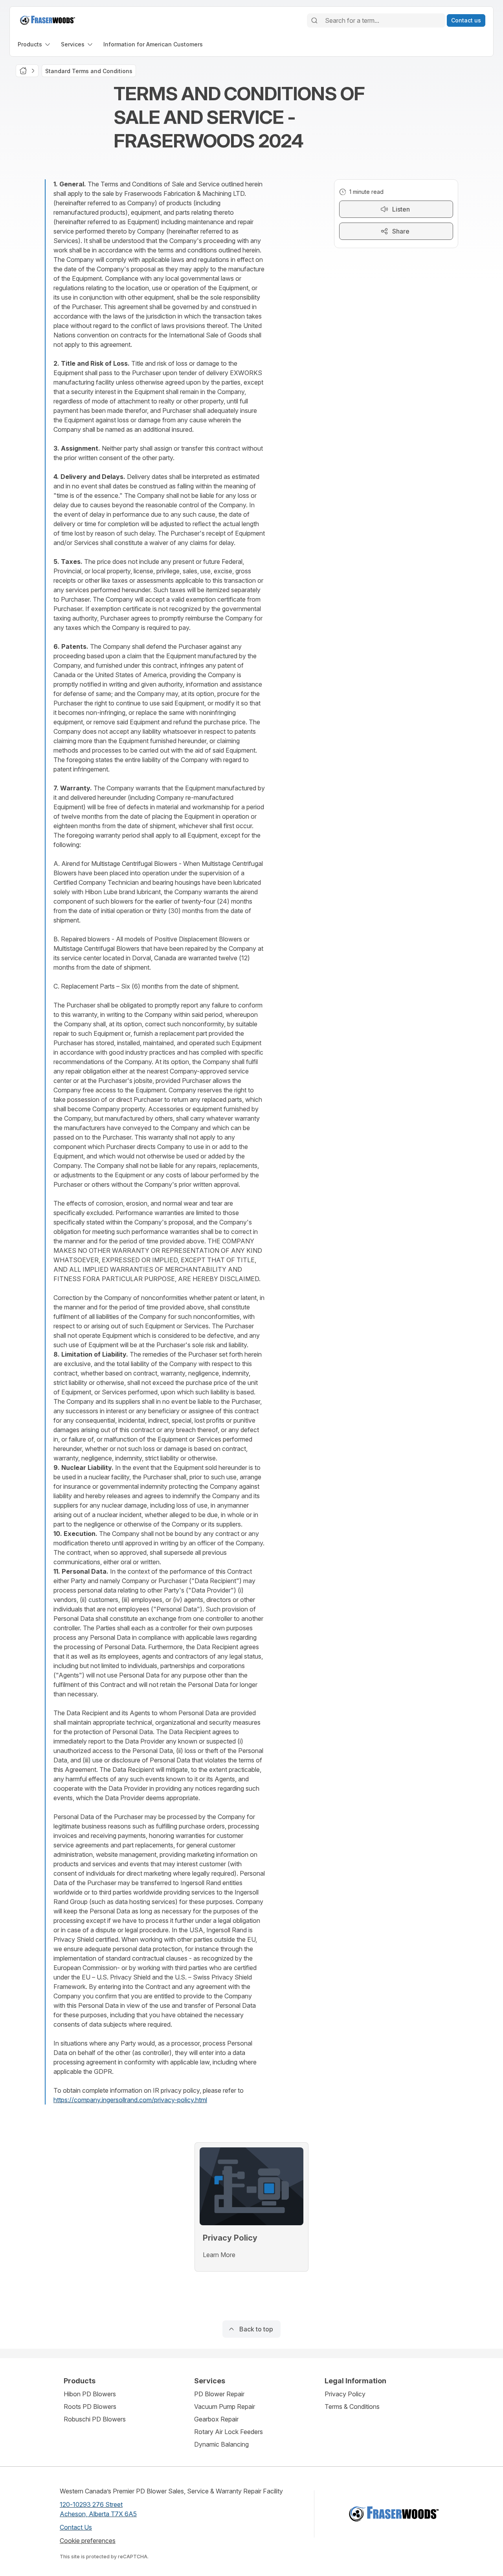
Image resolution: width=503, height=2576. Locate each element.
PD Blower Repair (219, 2394)
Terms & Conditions (352, 2407)
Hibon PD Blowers (90, 2394)
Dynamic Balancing (221, 2444)
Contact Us (76, 2527)
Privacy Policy (345, 2394)
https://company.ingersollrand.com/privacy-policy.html (130, 2100)
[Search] (314, 20)
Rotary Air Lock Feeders (229, 2432)
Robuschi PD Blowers (95, 2419)
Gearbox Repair (216, 2419)
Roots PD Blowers (90, 2407)
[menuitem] (35, 44)
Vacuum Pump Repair (225, 2407)
